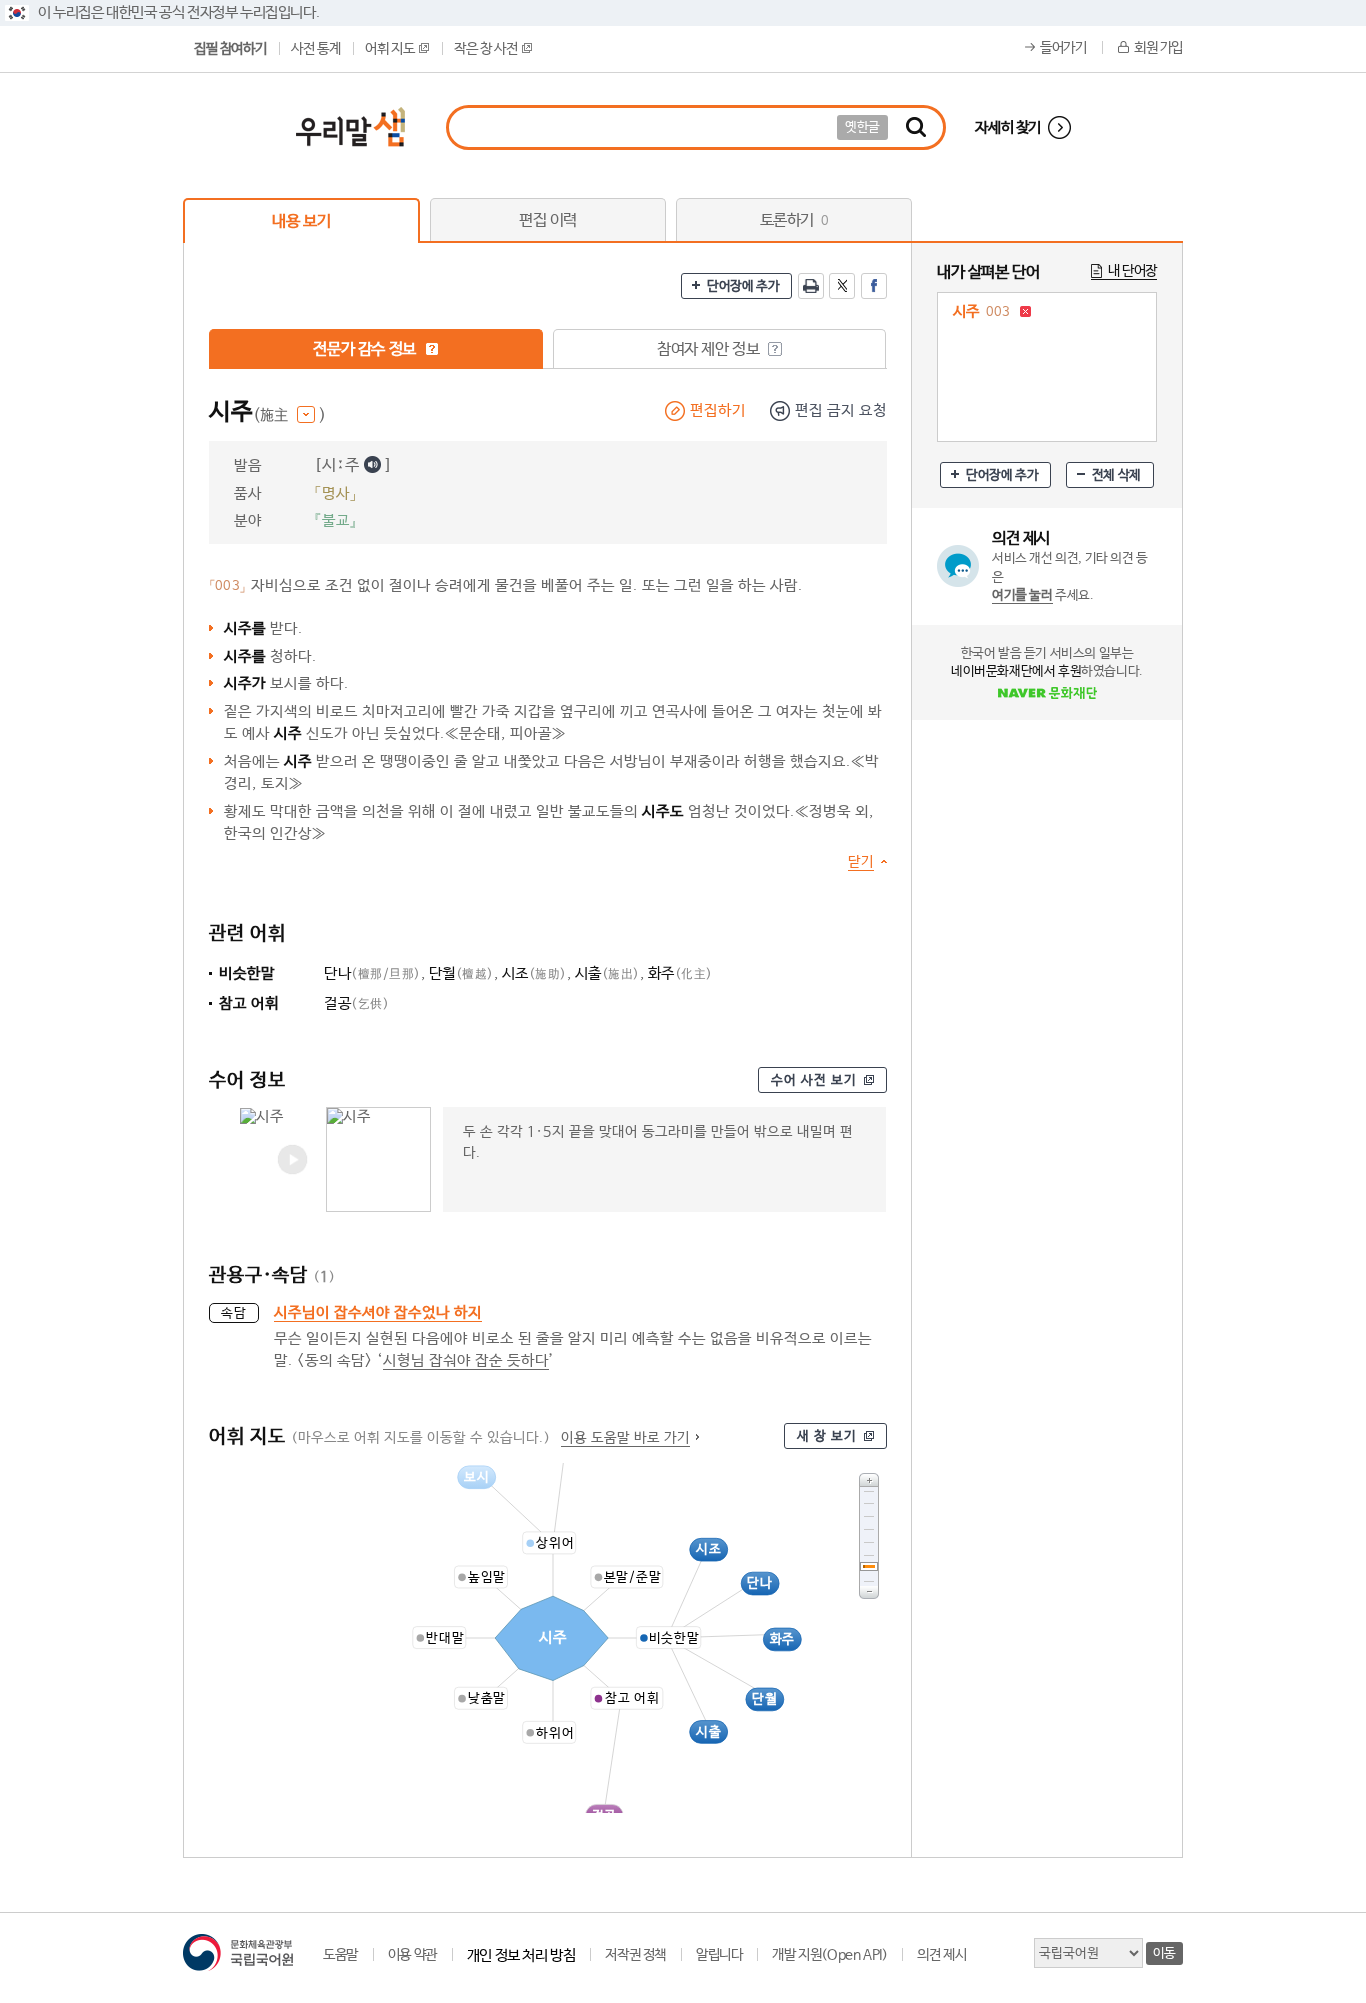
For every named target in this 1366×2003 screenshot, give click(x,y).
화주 (680, 973)
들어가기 (1063, 48)
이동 (1164, 1953)
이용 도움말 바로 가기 (625, 1438)
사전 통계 (315, 49)
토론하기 (794, 220)
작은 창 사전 (485, 49)
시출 (607, 973)
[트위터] (842, 286)
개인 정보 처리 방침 (521, 1955)
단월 (461, 973)
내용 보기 (301, 221)
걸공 (356, 1003)
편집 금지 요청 (841, 410)
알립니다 (719, 1955)
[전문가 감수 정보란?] (432, 349)
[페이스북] (874, 286)
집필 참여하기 (230, 49)
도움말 (340, 1955)
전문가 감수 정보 (366, 349)
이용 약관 (412, 1955)
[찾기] (916, 127)
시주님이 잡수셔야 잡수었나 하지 (378, 1312)
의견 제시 (941, 1955)
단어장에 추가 (743, 286)
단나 (372, 973)
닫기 (861, 862)
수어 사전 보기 (814, 1080)
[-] (869, 1592)
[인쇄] (811, 286)
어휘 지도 (389, 49)
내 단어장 (1132, 271)
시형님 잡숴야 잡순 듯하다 (466, 1360)
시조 (534, 973)
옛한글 (862, 127)
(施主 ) (289, 415)
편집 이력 (548, 220)
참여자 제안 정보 (710, 349)
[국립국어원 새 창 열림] (238, 1952)
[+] (869, 1479)
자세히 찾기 (1008, 127)
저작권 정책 (635, 1955)
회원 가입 (1158, 48)
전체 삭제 (1116, 475)
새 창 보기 (827, 1436)
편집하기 (718, 410)
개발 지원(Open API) (829, 1955)
